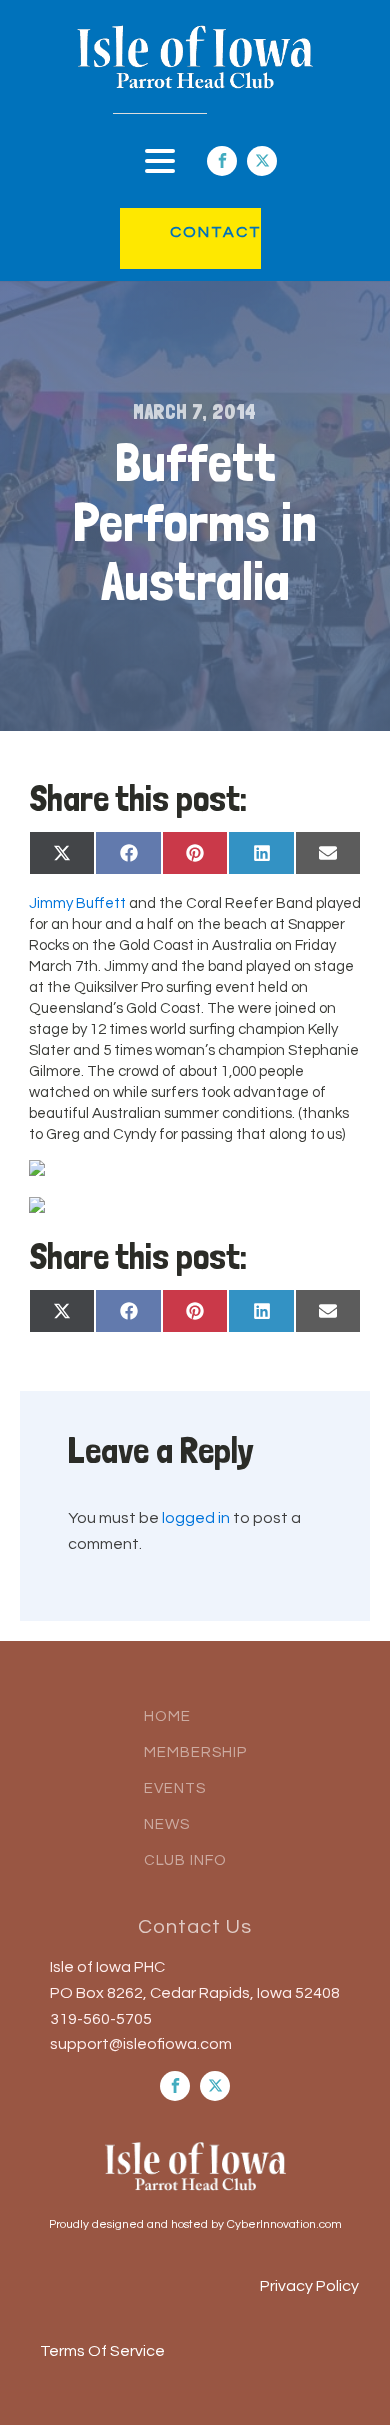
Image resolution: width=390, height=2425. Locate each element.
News (167, 1824)
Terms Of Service (102, 2351)
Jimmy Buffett (77, 903)
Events (175, 1788)
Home (167, 1716)
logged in (196, 1518)
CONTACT (195, 232)
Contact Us (195, 1927)
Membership (195, 1752)
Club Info (185, 1860)
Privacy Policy (309, 2286)
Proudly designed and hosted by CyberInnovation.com (195, 2224)
